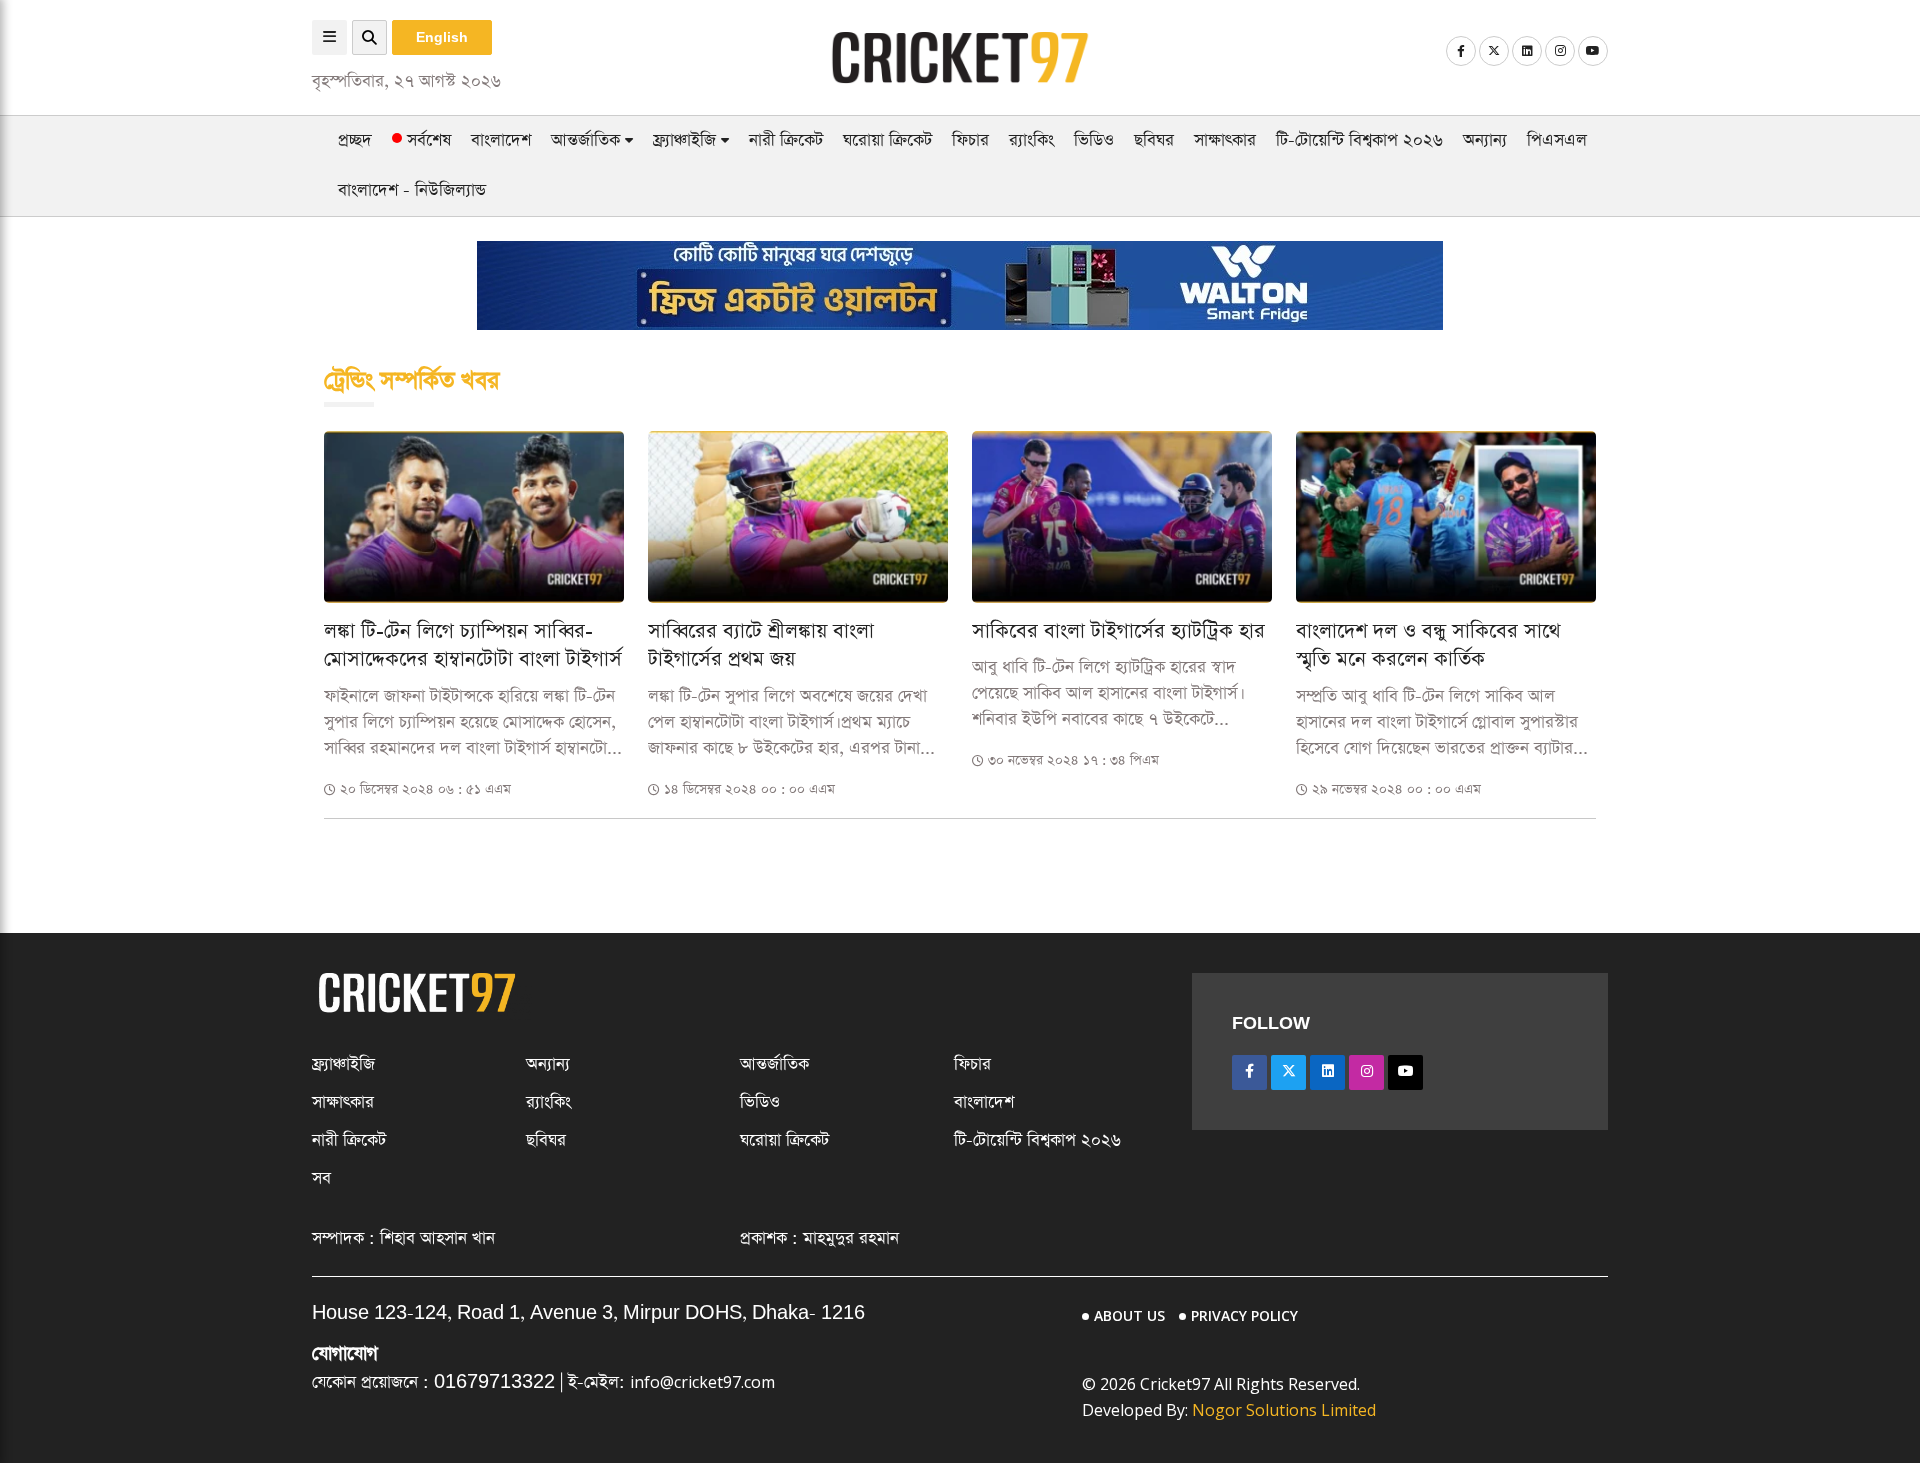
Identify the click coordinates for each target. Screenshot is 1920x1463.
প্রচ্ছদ (355, 140)
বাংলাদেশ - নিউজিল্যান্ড (412, 190)
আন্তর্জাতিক (588, 140)
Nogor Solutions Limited (1284, 1410)
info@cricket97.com (702, 1382)
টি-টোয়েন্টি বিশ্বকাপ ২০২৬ (1359, 140)
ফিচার (970, 140)
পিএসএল (1557, 140)
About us (1129, 1315)
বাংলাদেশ (501, 140)
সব (321, 1178)
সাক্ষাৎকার (1225, 140)
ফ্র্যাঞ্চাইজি (687, 140)
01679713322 (494, 1382)
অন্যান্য (1485, 140)
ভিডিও (1094, 140)
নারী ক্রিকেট (786, 140)
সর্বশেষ (426, 140)
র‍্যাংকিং (1031, 140)
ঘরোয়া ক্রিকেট (887, 140)
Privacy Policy (1244, 1315)
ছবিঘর (1154, 140)
